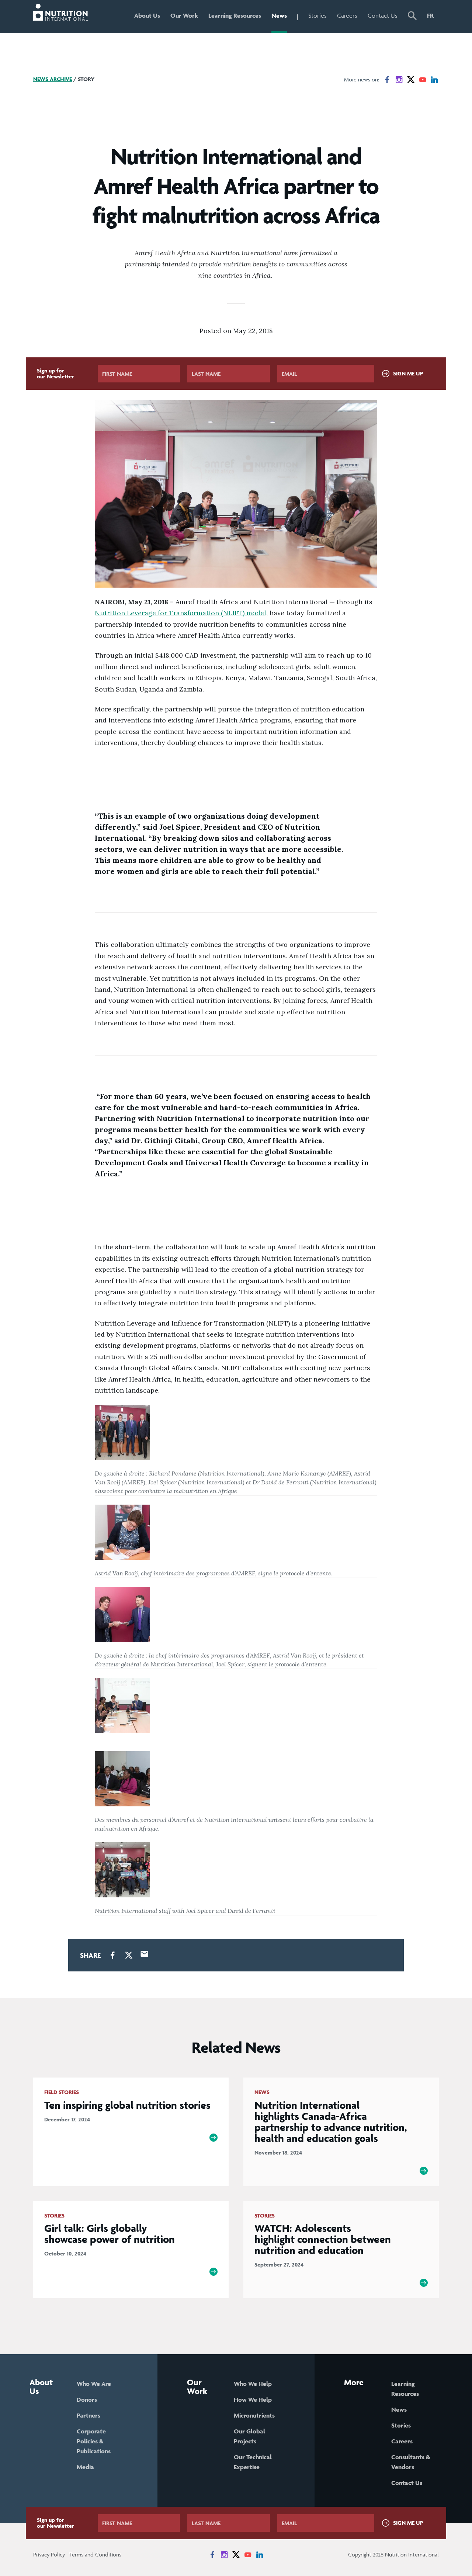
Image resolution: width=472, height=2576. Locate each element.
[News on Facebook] (387, 80)
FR (430, 15)
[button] (412, 17)
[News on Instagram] (399, 80)
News (279, 15)
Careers (347, 15)
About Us (147, 15)
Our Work (184, 15)
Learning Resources (235, 15)
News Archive (53, 79)
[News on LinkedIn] (434, 80)
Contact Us (383, 15)
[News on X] (411, 80)
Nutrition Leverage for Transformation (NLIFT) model (181, 613)
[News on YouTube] (423, 80)
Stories (317, 15)
